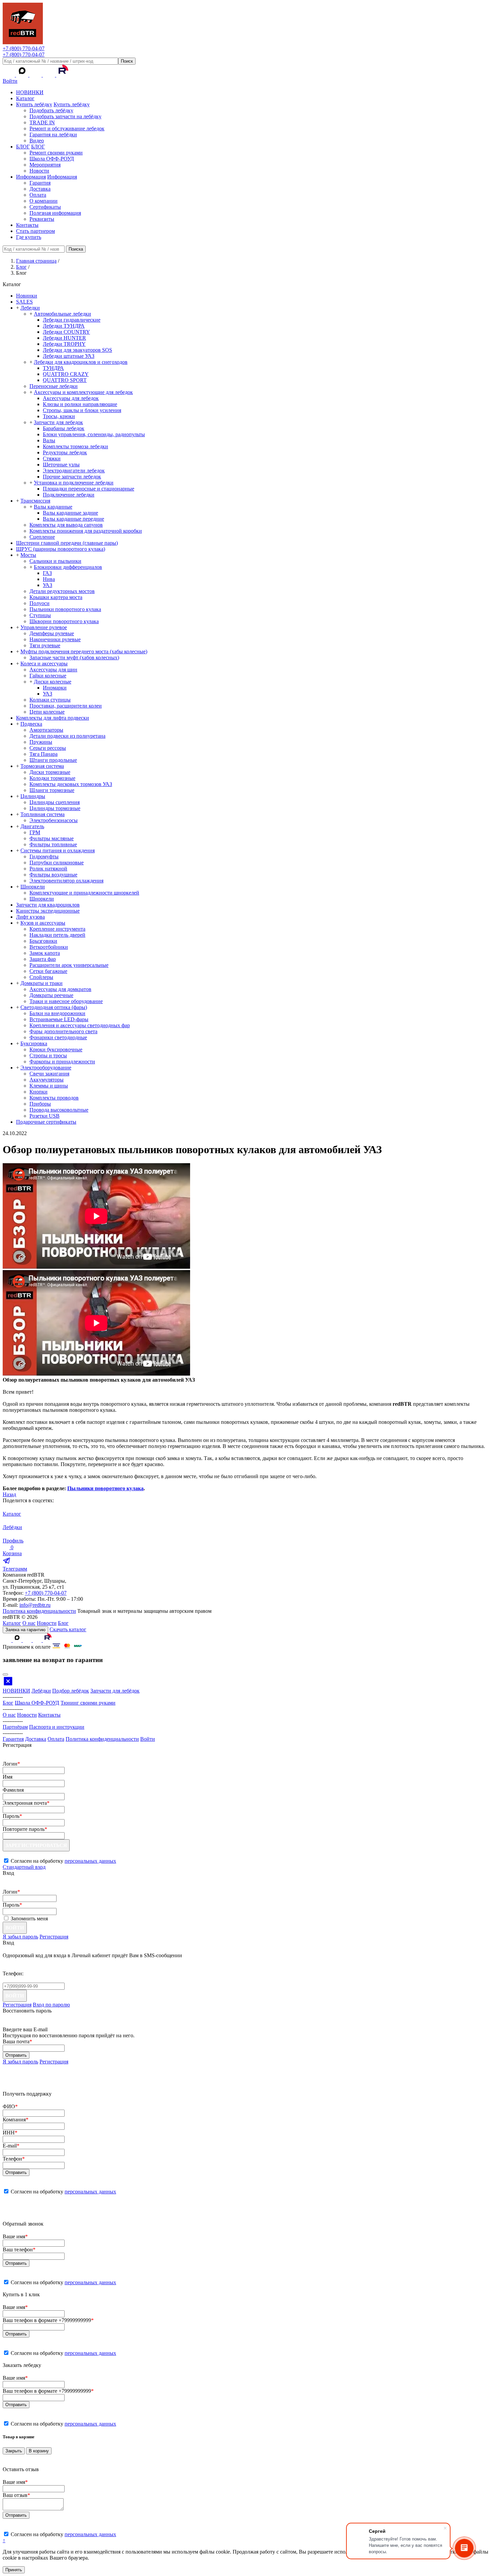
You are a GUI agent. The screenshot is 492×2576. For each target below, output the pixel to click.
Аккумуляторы (47, 1080)
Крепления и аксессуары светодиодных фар (80, 1025)
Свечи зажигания (49, 1074)
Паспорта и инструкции (57, 1727)
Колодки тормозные (52, 778)
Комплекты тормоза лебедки (75, 446)
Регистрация (54, 1937)
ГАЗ (47, 573)
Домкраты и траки (42, 983)
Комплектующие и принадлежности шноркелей (84, 893)
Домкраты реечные (51, 995)
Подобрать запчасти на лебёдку (65, 116)
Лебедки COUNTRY (66, 332)
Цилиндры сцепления (55, 802)
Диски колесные (53, 682)
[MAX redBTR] (23, 75)
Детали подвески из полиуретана (67, 736)
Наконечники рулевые (55, 639)
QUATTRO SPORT (65, 380)
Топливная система (43, 814)
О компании (44, 201)
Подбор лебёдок (71, 1691)
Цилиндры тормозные (55, 808)
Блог (63, 1623)
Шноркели (33, 887)
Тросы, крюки (59, 416)
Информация (31, 177)
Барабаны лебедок (64, 428)
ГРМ (35, 832)
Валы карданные (53, 507)
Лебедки (30, 308)
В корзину (39, 2451)
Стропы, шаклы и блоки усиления (82, 410)
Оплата (38, 195)
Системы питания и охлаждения (58, 850)
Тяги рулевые (45, 645)
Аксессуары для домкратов (60, 989)
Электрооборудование (46, 1068)
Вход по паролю (51, 2005)
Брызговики (43, 941)
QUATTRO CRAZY (66, 374)
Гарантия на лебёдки (53, 135)
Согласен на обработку (63, 2192)
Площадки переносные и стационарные (89, 489)
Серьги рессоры (48, 748)
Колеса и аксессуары (44, 664)
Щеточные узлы (61, 465)
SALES (24, 302)
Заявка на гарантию (25, 1630)
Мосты (28, 555)
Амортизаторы (46, 730)
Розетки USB (45, 1116)
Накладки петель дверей (57, 935)
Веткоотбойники (49, 947)
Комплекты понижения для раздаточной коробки (86, 531)
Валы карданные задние (70, 513)
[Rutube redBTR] (62, 75)
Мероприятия (45, 165)
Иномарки (55, 688)
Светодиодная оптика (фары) (54, 1007)
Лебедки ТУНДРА (64, 326)
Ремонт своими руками (56, 153)
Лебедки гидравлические (72, 320)
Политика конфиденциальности (39, 1611)
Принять (14, 2570)
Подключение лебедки (69, 495)
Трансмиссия (35, 501)
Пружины (41, 742)
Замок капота (45, 953)
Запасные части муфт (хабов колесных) (74, 657)
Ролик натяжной (48, 869)
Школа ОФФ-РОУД (52, 159)
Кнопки (38, 1092)
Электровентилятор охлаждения (66, 881)
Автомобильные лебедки (62, 314)
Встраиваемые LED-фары (59, 1019)
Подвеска (31, 724)
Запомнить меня (29, 1919)
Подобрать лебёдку (51, 110)
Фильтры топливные (53, 844)
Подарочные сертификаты (46, 1122)
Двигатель (32, 826)
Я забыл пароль (20, 1937)
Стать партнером (35, 231)
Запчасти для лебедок (58, 422)
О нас (29, 1623)
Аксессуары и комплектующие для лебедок (83, 392)
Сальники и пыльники (55, 561)
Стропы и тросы (48, 1055)
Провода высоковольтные (59, 1110)
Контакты (27, 225)
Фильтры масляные (52, 838)
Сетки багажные (48, 971)
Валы (49, 440)
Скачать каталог (68, 1629)
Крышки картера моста (56, 597)
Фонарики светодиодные (58, 1037)
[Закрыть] (5, 1674)
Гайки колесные (48, 676)
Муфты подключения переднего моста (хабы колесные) (84, 651)
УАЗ (48, 585)
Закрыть (14, 2451)
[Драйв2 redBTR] (50, 75)
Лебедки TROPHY (64, 344)
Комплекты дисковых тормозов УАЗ (71, 784)
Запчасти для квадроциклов (48, 905)
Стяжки (52, 458)
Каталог (25, 98)
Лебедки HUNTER (64, 338)
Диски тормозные (50, 772)
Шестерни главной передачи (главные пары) (67, 543)
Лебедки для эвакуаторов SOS (77, 350)
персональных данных (90, 1861)
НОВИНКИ (30, 92)
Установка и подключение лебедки (74, 483)
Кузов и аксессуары (43, 923)
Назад (9, 1494)
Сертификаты (45, 207)
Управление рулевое (44, 627)
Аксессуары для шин (53, 670)
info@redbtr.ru (35, 1605)
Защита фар (43, 959)
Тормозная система (42, 766)
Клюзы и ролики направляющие (80, 404)
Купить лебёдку (34, 104)
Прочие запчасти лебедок (72, 477)
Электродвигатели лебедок (74, 471)
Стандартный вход (24, 1867)
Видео (37, 141)
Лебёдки (41, 1691)
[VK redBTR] (9, 75)
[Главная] (23, 42)
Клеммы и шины (49, 1086)
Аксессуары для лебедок (71, 398)
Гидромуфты (44, 856)
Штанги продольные (53, 760)
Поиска (76, 249)
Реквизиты (42, 219)
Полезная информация (55, 213)
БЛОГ (23, 147)
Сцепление (42, 537)
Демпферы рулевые (52, 633)
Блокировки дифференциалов (68, 567)
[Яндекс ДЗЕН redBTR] (36, 75)
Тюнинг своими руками (88, 1703)
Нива (49, 579)
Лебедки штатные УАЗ (69, 356)
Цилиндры (33, 796)
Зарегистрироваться (36, 1845)
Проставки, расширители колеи (66, 706)
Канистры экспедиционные (48, 911)
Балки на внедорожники (57, 1013)
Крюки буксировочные (56, 1049)
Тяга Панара (44, 754)
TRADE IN (42, 122)
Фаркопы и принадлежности (62, 1062)
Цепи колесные (47, 712)
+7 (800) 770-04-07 (24, 48)
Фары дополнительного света (63, 1031)
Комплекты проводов (54, 1098)
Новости (39, 171)
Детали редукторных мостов (62, 591)
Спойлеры (41, 977)
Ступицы (40, 615)
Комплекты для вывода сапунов (66, 525)
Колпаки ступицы (50, 700)
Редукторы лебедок (65, 452)
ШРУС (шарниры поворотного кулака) (61, 549)
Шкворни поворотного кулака (64, 621)
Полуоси (39, 603)
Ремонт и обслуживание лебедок (67, 128)
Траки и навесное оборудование (66, 1001)
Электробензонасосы (54, 820)
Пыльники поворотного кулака (65, 609)
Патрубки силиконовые (57, 863)
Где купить (29, 237)
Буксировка (34, 1043)
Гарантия (40, 183)
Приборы (40, 1104)
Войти (10, 81)
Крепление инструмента (57, 929)
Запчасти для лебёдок (115, 1691)
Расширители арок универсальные (69, 965)
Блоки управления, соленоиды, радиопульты (94, 434)
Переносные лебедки (54, 386)
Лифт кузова (30, 917)
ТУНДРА (53, 368)
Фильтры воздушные (53, 875)
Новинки (27, 296)
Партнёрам (15, 1727)
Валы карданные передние (73, 519)
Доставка (40, 189)
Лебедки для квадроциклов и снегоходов (81, 362)
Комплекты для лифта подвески (53, 718)
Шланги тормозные (52, 790)
